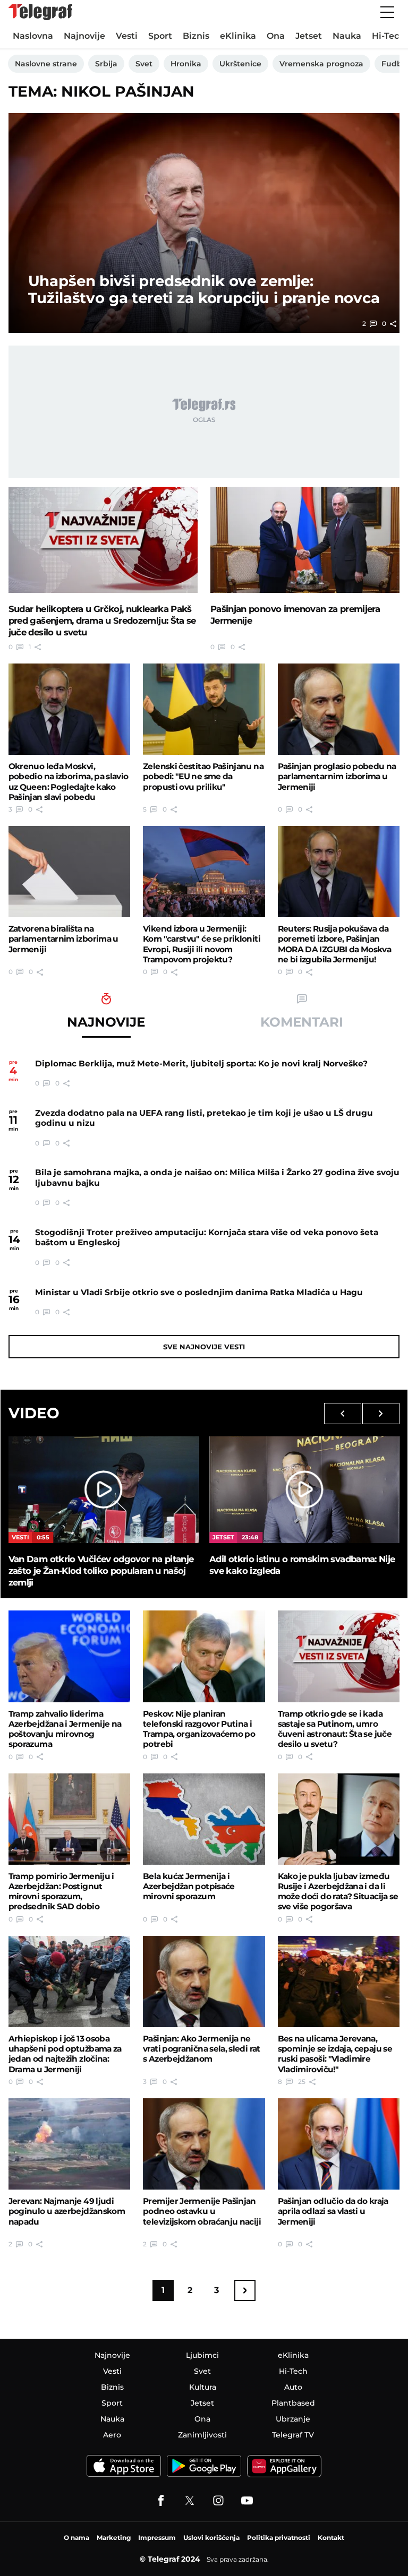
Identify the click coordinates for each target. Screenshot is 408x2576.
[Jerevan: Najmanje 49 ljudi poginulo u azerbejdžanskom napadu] (70, 2144)
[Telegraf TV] (247, 2501)
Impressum (157, 2538)
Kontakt (331, 2538)
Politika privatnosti (279, 2538)
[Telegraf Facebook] (161, 2501)
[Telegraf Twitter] (190, 2501)
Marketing (114, 2538)
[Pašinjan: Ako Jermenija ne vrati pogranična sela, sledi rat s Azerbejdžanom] (204, 1981)
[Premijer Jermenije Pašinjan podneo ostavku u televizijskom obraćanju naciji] (204, 2144)
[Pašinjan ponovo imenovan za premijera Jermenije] (305, 540)
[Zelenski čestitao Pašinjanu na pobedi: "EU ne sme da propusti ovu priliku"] (204, 709)
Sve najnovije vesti (204, 1347)
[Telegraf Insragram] (218, 2501)
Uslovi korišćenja (211, 2538)
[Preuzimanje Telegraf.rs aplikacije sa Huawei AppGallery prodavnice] (284, 2466)
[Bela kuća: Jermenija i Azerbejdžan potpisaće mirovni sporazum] (204, 1819)
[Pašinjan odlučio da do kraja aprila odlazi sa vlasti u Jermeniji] (339, 2144)
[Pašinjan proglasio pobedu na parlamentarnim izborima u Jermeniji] (339, 709)
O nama (76, 2538)
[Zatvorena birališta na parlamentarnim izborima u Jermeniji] (70, 872)
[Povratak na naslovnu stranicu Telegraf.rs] (40, 12)
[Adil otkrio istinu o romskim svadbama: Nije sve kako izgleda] (304, 1490)
